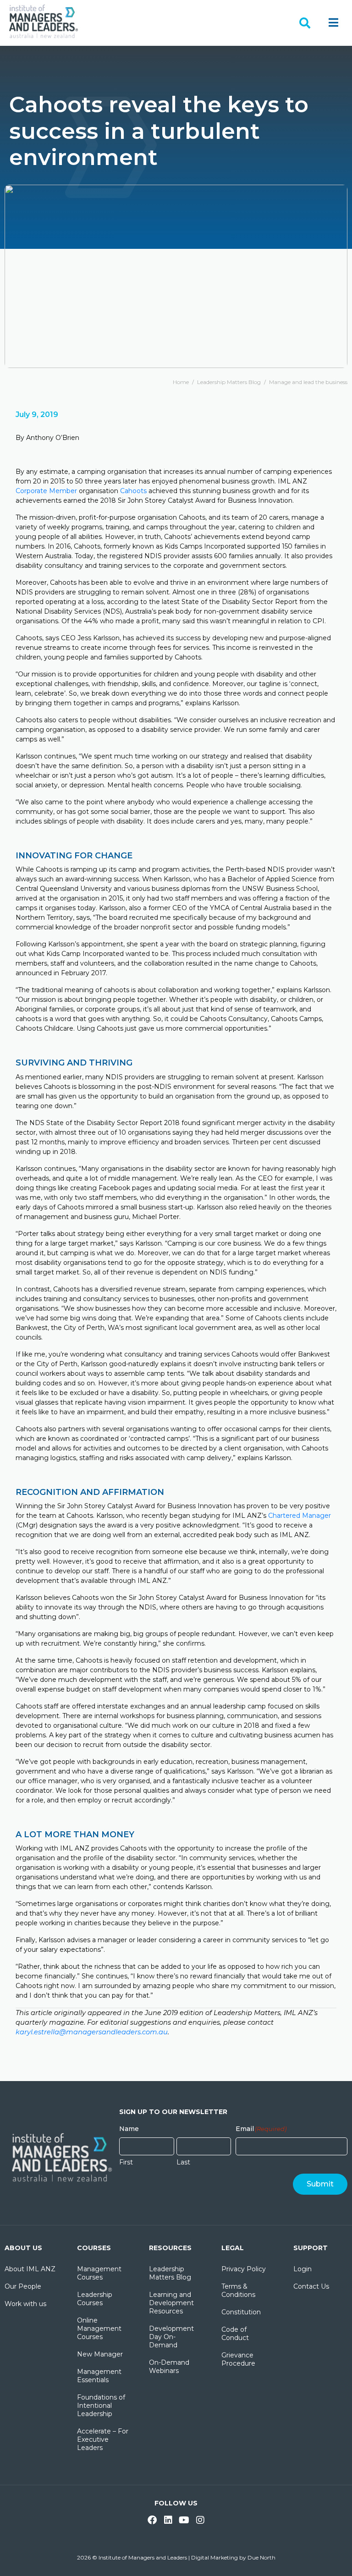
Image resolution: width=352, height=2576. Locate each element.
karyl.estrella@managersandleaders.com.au (92, 2032)
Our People (23, 2286)
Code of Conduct (235, 2334)
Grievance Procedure (238, 2359)
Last (183, 2162)
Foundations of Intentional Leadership (101, 2406)
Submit (320, 2184)
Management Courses (99, 2273)
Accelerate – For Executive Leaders (103, 2439)
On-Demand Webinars (169, 2367)
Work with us (25, 2304)
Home (181, 382)
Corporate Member (46, 491)
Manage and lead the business (308, 382)
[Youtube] (184, 2520)
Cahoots (133, 491)
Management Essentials (99, 2376)
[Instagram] (200, 2520)
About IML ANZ (30, 2269)
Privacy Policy (244, 2269)
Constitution (241, 2312)
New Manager (100, 2354)
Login (302, 2269)
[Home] (44, 21)
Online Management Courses (99, 2329)
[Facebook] (152, 2520)
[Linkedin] (168, 2520)
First (126, 2162)
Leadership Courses (95, 2299)
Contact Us (311, 2286)
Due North (261, 2557)
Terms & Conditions (238, 2290)
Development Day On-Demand (171, 2337)
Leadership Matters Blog (229, 382)
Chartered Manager (300, 1516)
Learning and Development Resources (171, 2303)
